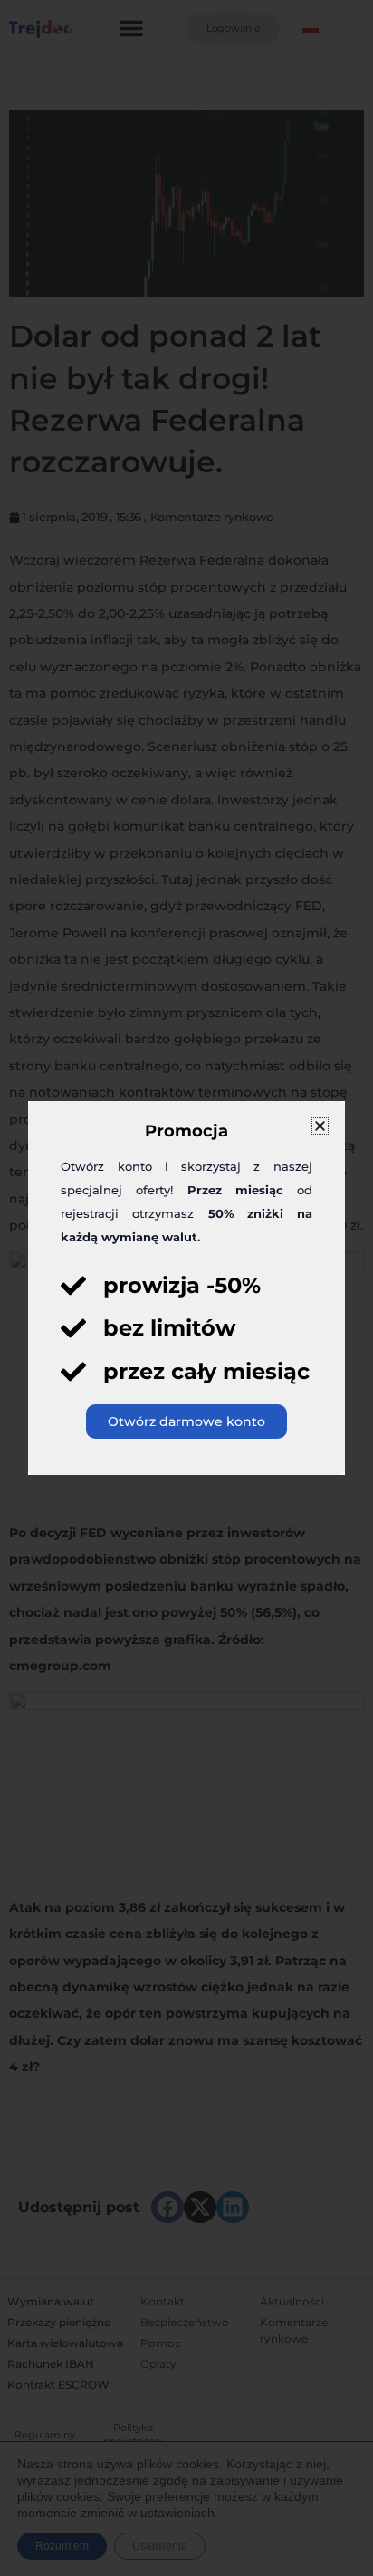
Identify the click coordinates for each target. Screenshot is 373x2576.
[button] (320, 1126)
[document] (186, 1288)
